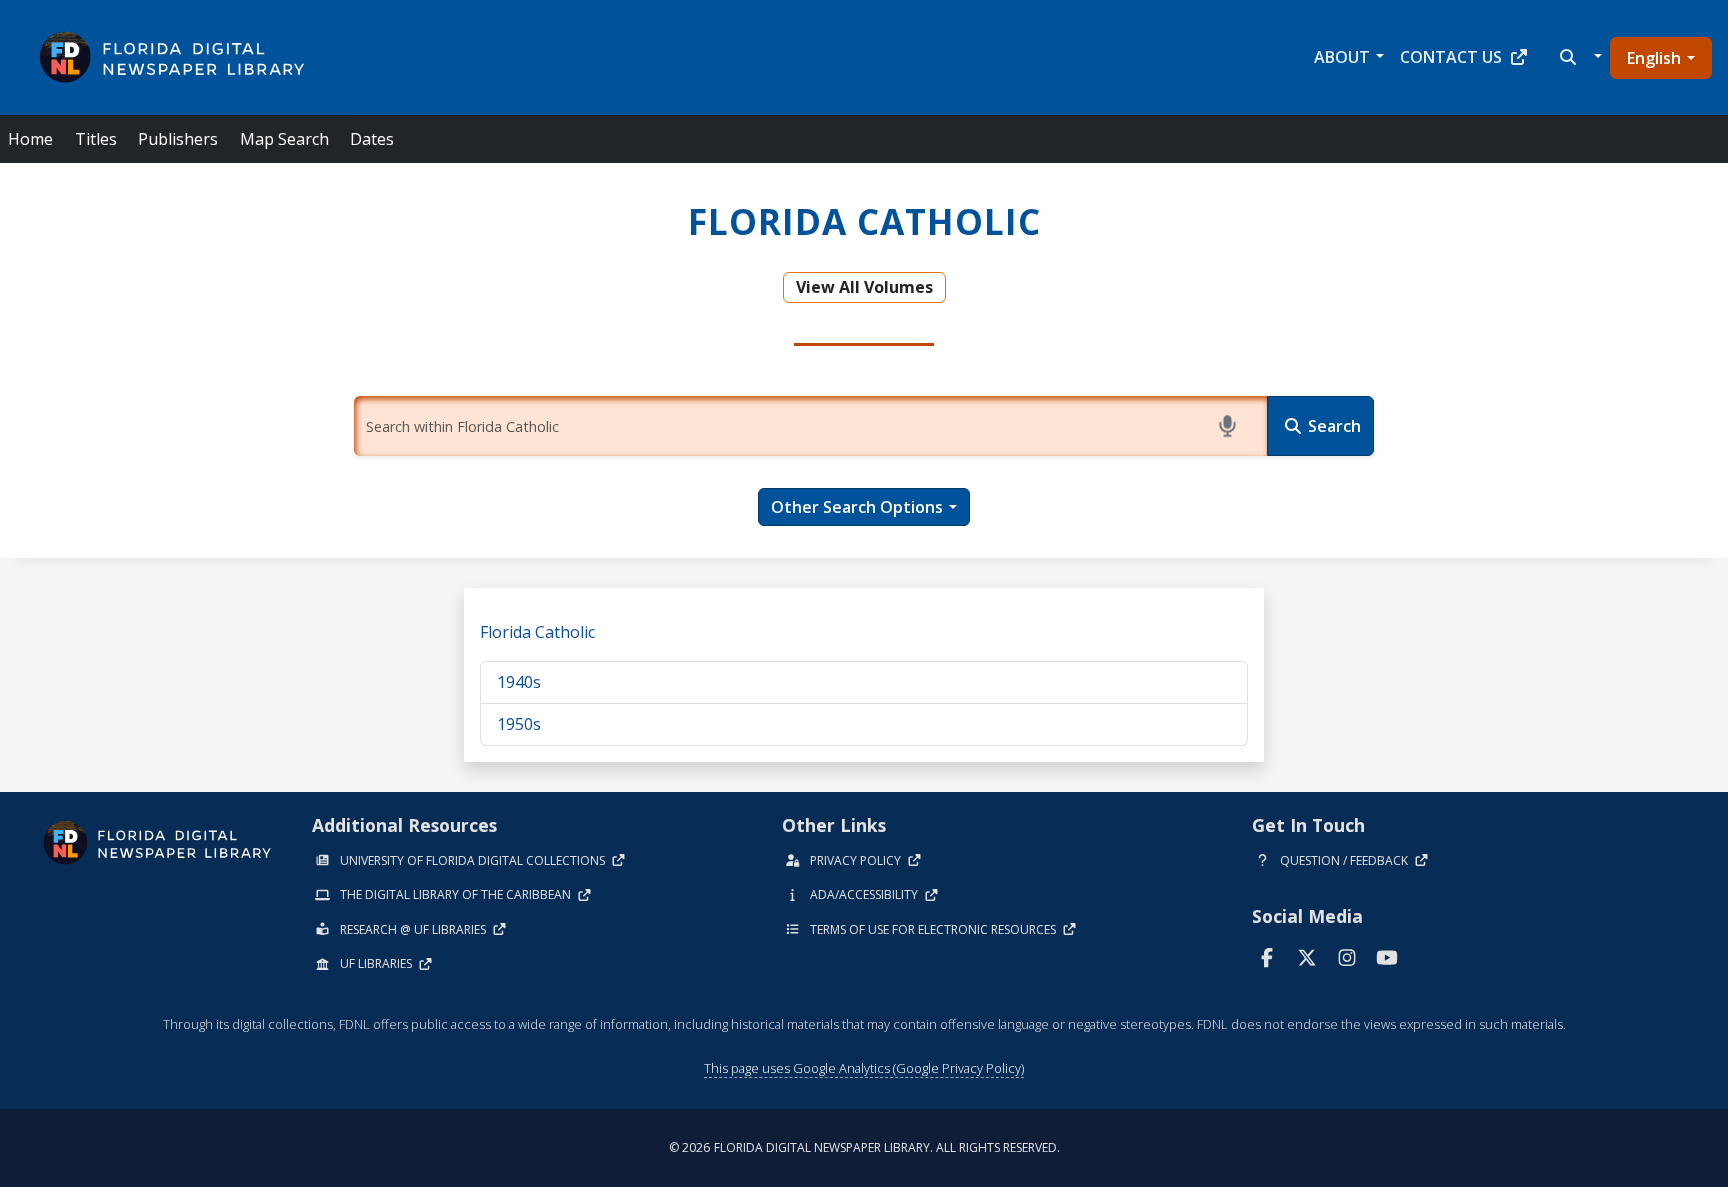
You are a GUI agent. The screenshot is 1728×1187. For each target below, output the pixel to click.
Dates (372, 139)
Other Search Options (857, 507)
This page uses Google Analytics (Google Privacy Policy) (864, 1068)
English (1654, 58)
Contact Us (1451, 57)
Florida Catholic (537, 632)
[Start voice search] (1231, 426)
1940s (519, 682)
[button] (1578, 57)
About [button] (1342, 57)
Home (30, 139)
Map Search (284, 139)
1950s (519, 724)
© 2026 (864, 1147)
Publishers (178, 139)
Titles (96, 139)
